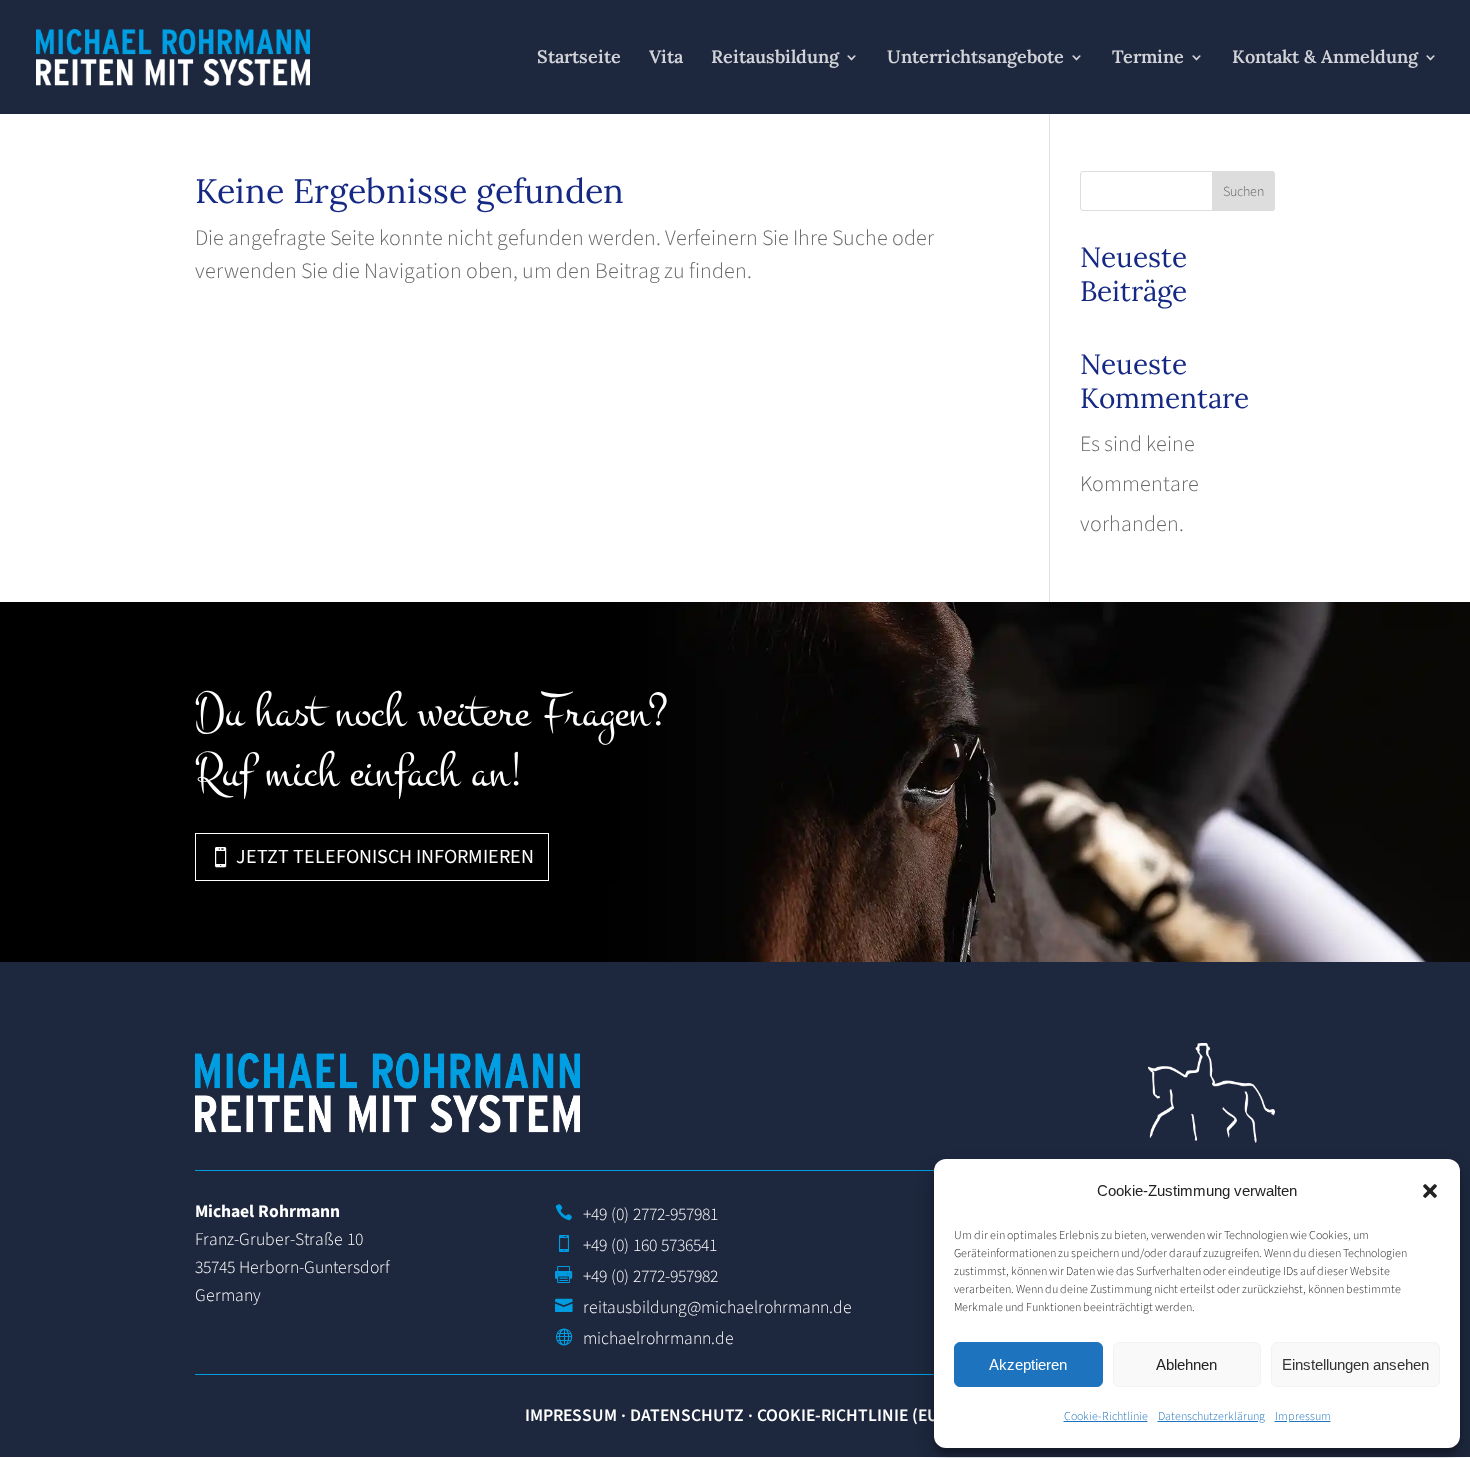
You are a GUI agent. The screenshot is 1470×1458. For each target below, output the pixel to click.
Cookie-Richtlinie (1106, 1416)
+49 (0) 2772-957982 (650, 1276)
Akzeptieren (1028, 1364)
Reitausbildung (775, 59)
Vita (666, 59)
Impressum (1303, 1416)
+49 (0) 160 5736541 (650, 1245)
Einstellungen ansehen (1355, 1364)
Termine (1148, 59)
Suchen (1243, 192)
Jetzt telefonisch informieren (385, 857)
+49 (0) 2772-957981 (650, 1214)
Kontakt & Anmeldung (1325, 59)
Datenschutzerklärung (1211, 1416)
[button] (1430, 1191)
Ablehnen (1186, 1364)
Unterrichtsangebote (975, 59)
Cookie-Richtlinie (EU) (851, 1415)
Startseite (579, 59)
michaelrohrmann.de (658, 1338)
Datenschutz (687, 1415)
